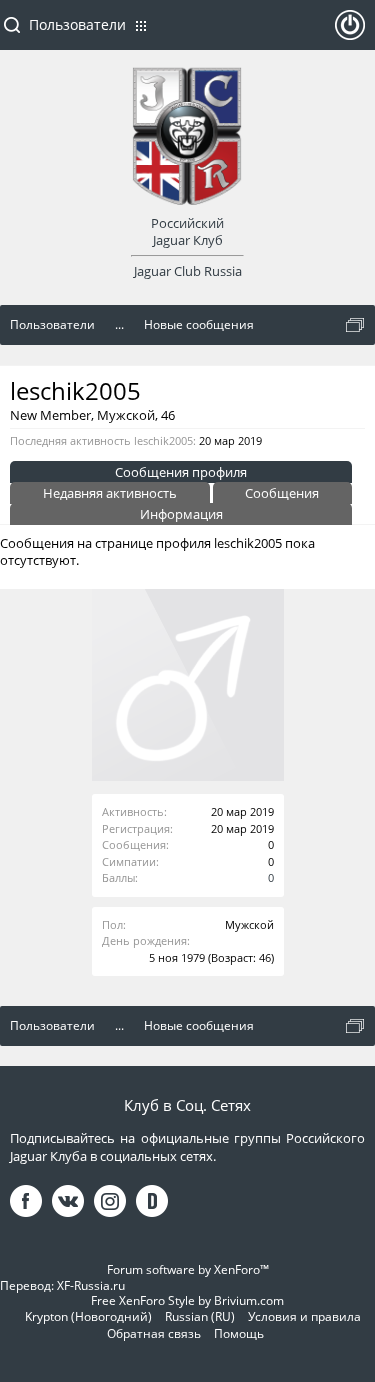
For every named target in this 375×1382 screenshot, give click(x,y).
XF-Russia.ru (91, 1285)
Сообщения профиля (181, 472)
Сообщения (282, 493)
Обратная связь (154, 1333)
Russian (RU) (200, 1316)
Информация (181, 514)
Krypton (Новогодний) (88, 1316)
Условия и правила (304, 1316)
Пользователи (77, 24)
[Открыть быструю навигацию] (355, 325)
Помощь (239, 1333)
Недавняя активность (110, 493)
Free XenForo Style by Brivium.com (187, 1300)
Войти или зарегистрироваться (350, 33)
